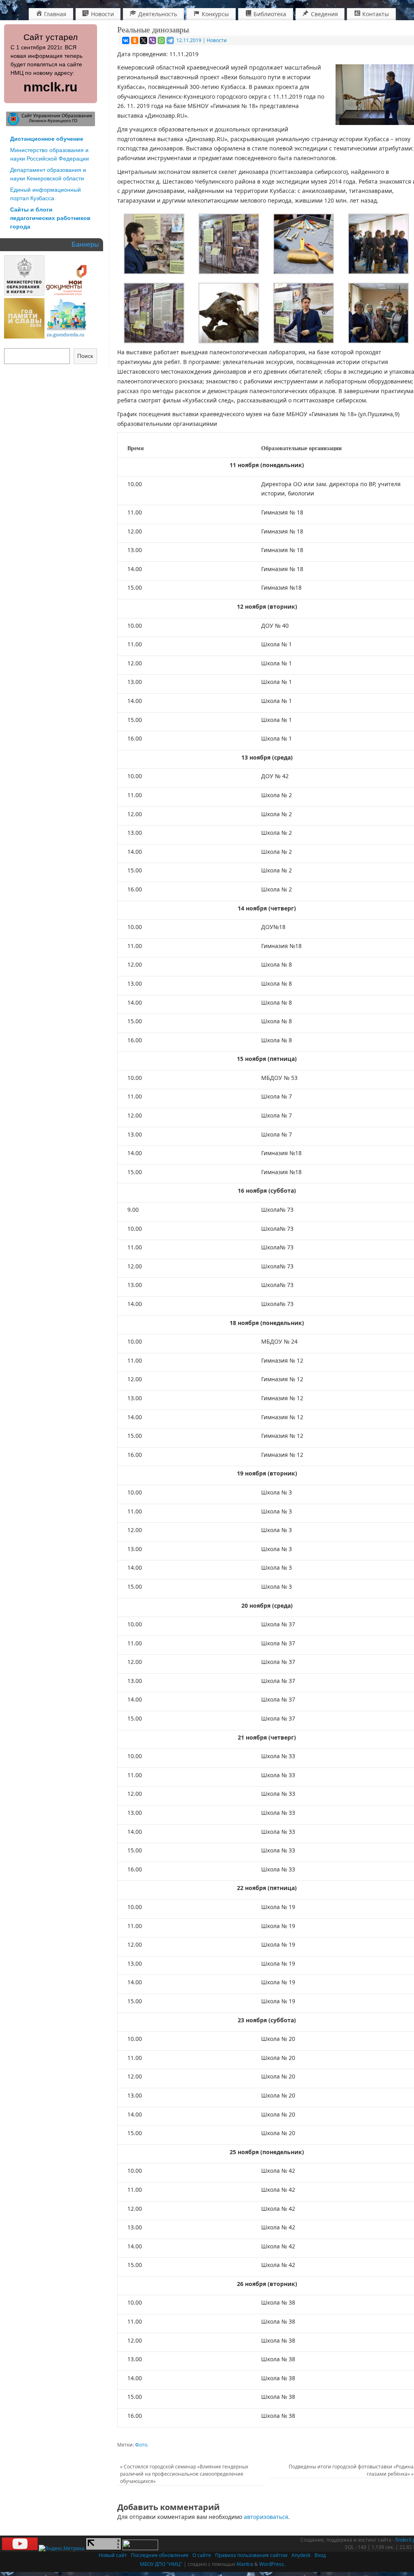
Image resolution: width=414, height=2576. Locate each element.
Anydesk (301, 2555)
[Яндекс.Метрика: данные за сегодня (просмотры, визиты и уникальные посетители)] (62, 2548)
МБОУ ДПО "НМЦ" (161, 2564)
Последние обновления (160, 2555)
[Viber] (152, 40)
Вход (320, 2555)
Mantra (245, 2564)
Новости (217, 40)
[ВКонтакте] (126, 40)
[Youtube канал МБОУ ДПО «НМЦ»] (20, 2548)
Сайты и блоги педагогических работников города (50, 218)
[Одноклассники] (135, 40)
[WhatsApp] (161, 40)
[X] (144, 40)
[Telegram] (170, 40)
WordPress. (272, 2564)
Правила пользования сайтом (251, 2555)
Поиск (85, 356)
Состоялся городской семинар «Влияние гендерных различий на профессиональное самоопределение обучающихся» (184, 2474)
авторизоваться (266, 2517)
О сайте (202, 2555)
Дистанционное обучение (47, 139)
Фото (141, 2445)
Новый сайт (113, 2555)
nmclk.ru (51, 87)
